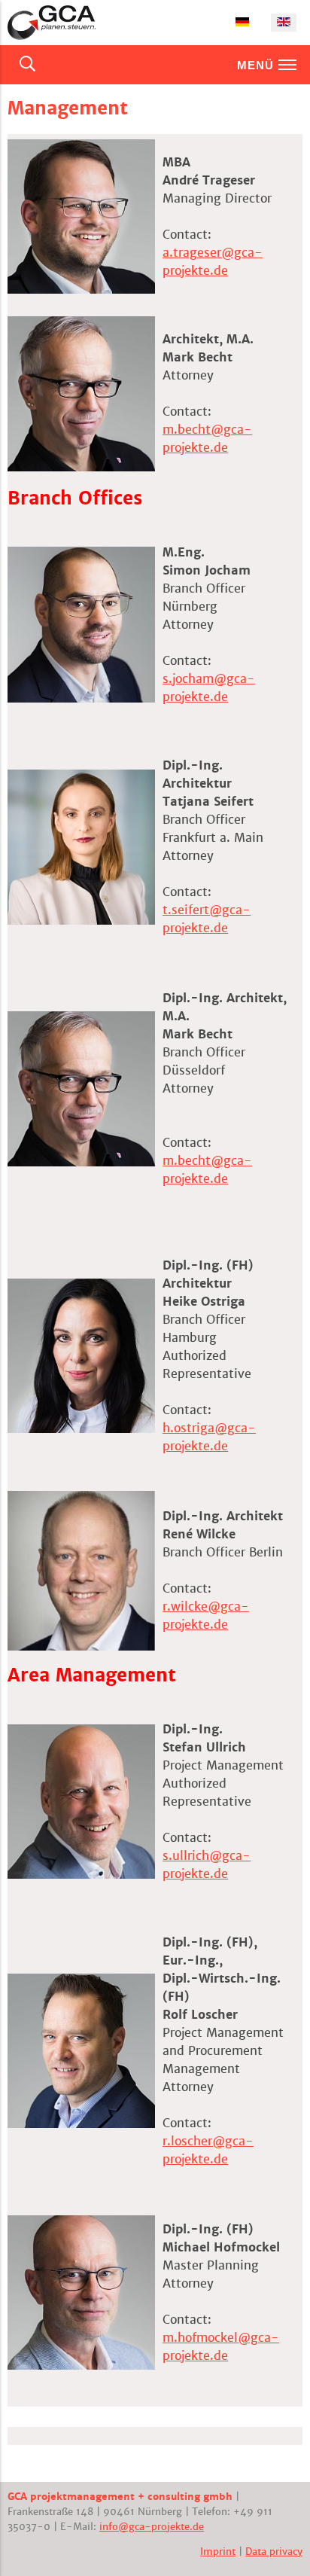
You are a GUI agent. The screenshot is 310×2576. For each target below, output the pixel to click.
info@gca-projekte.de (152, 2527)
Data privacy (274, 2552)
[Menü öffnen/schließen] (287, 65)
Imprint (218, 2552)
